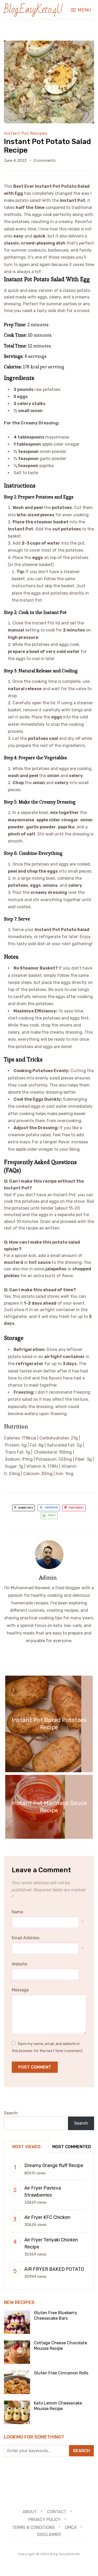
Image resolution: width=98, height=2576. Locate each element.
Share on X (25, 1508)
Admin (48, 1577)
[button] (81, 10)
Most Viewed (26, 2147)
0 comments (45, 161)
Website (19, 1964)
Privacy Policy (44, 2520)
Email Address (26, 1938)
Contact (57, 2512)
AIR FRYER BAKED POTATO (54, 2269)
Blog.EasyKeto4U (33, 10)
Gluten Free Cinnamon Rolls (61, 2373)
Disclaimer (49, 2535)
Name (17, 1912)
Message (20, 1990)
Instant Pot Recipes (26, 133)
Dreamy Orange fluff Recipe (54, 2165)
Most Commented (72, 2147)
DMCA (71, 2527)
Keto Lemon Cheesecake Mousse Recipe (58, 2406)
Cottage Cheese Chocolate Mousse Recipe (60, 2346)
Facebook (51, 1508)
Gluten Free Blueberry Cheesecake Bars (56, 2315)
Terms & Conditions (33, 2527)
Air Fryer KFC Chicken (47, 2217)
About (30, 2512)
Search (11, 2113)
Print (52, 1515)
